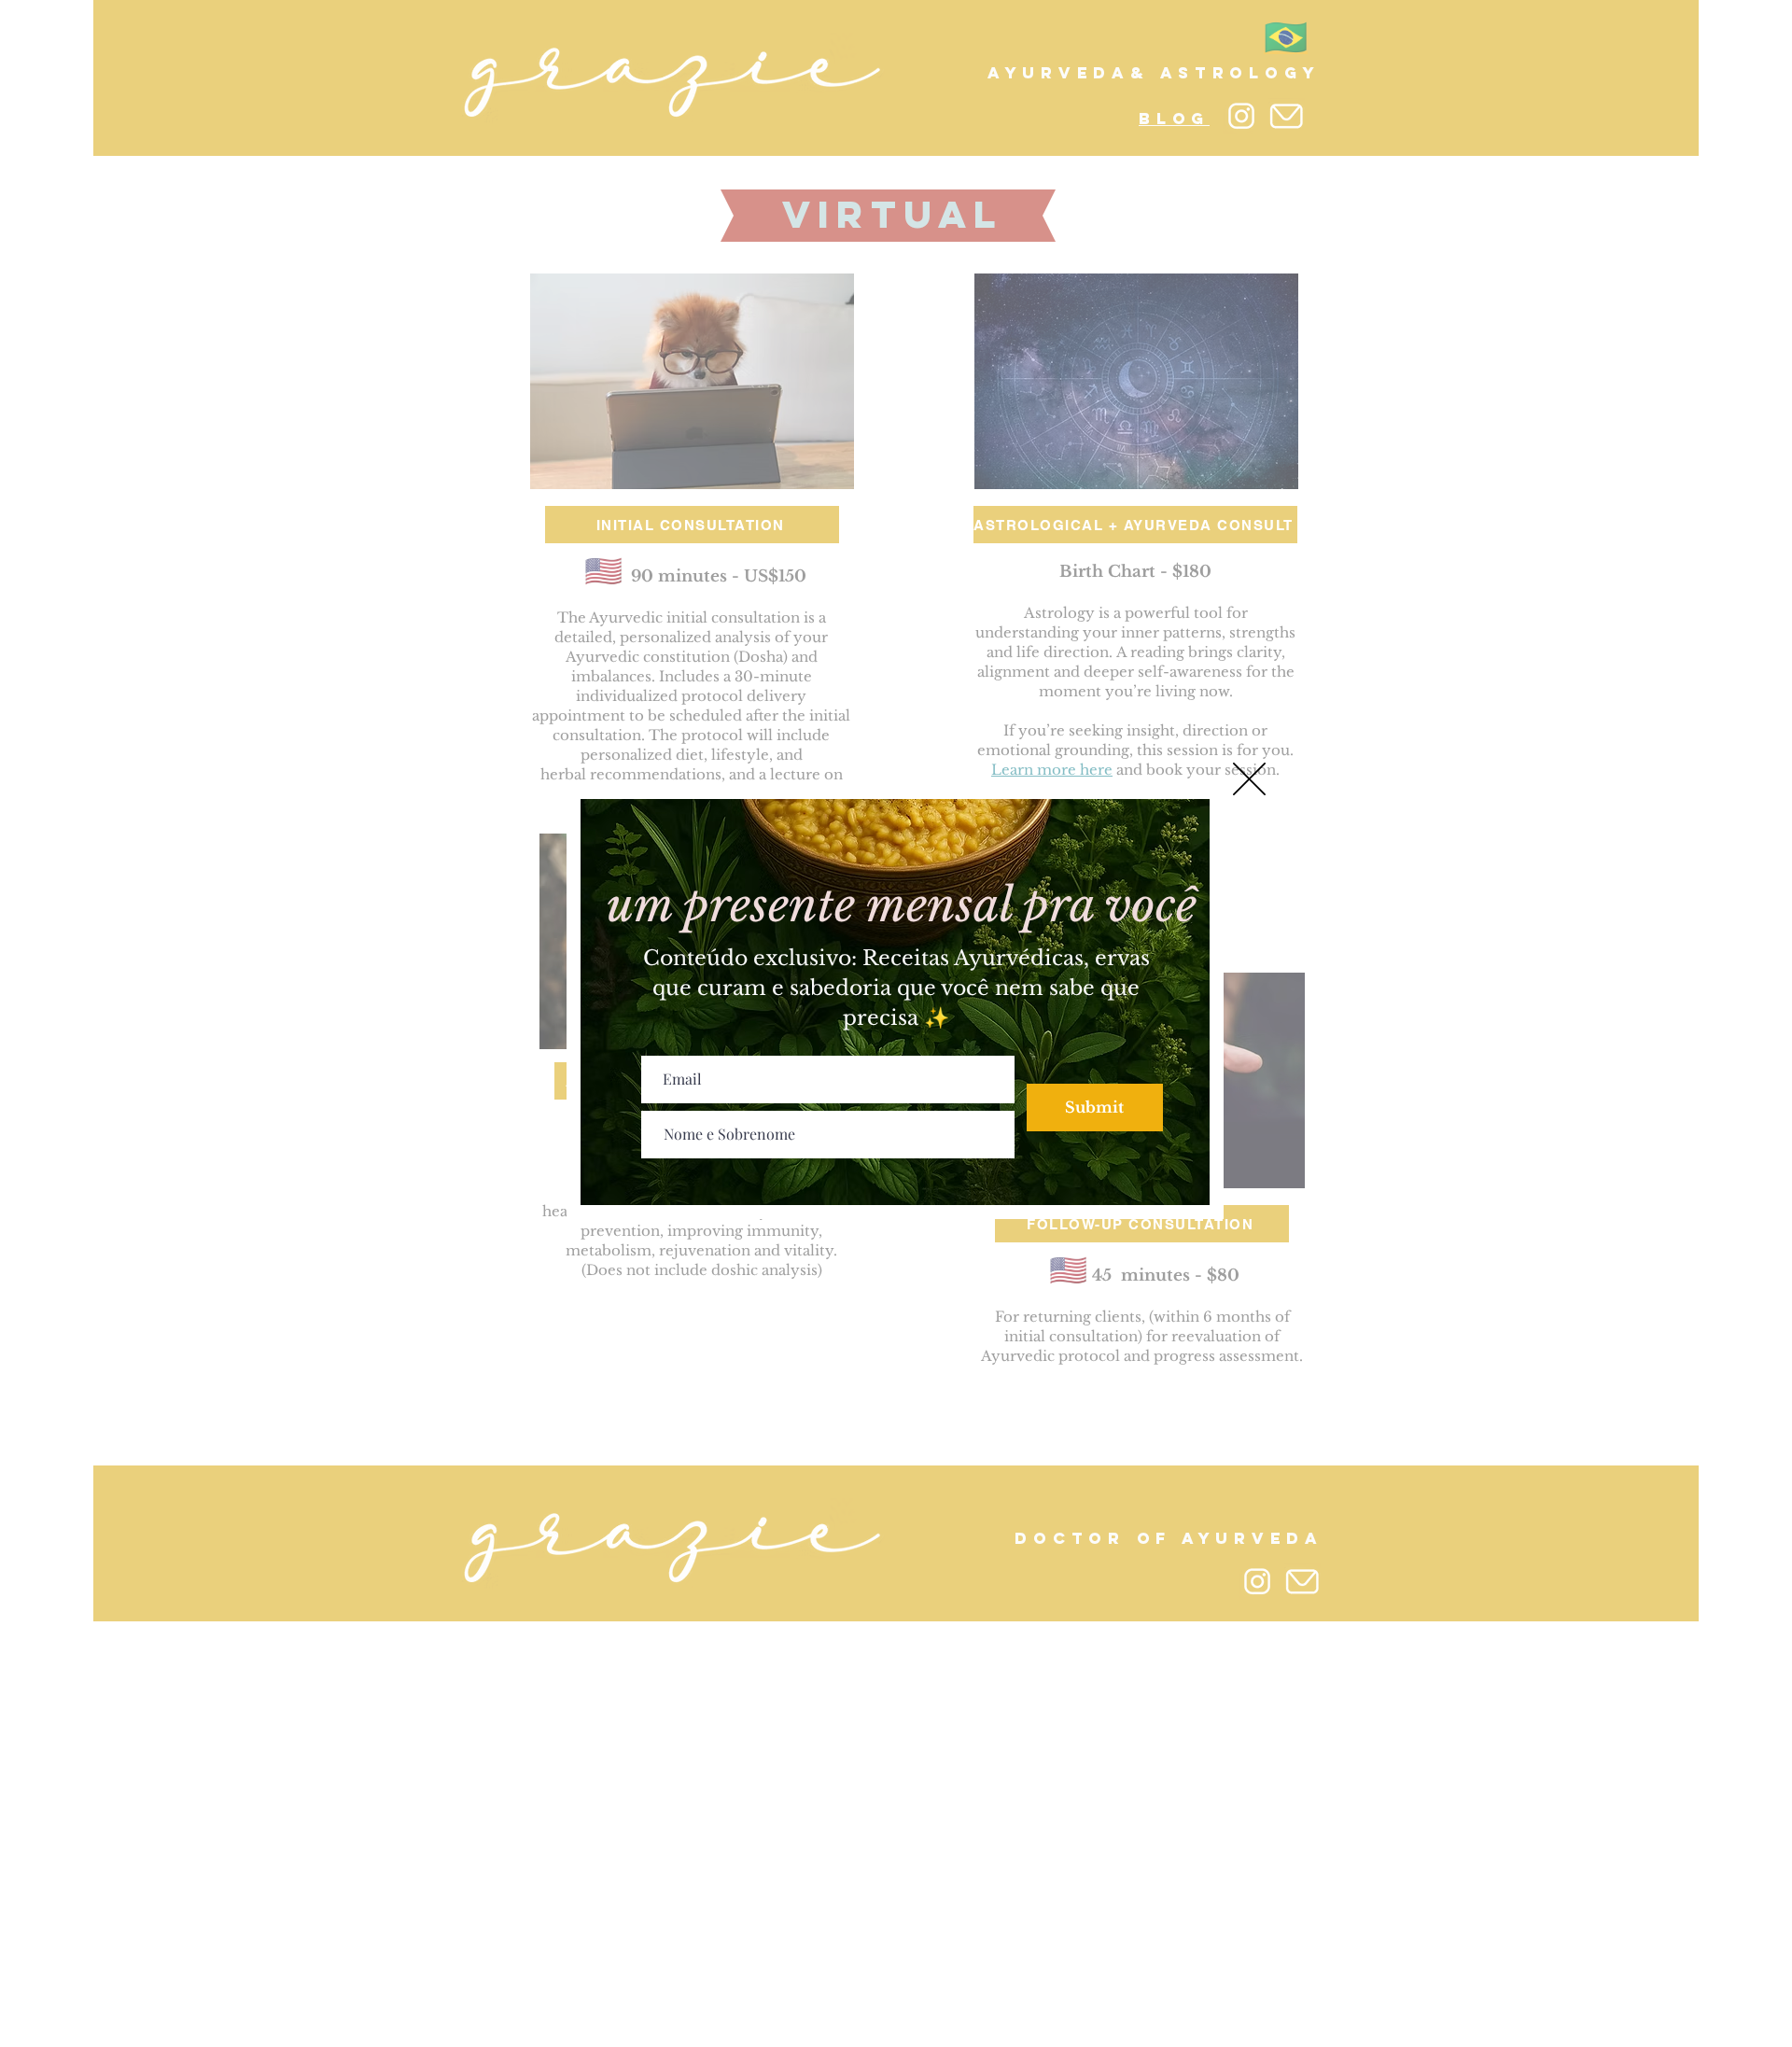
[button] (1249, 779)
